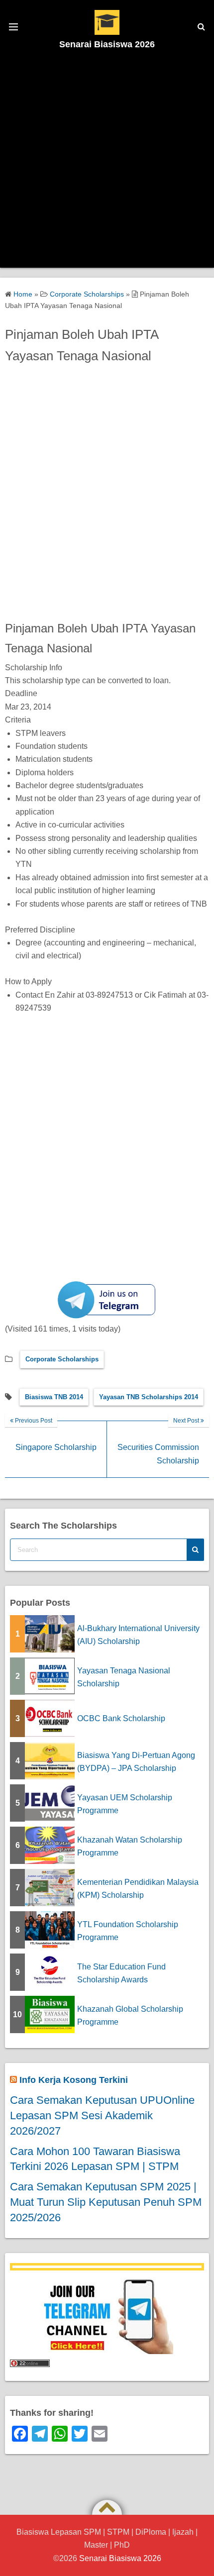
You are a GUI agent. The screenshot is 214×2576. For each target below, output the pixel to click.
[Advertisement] (107, 161)
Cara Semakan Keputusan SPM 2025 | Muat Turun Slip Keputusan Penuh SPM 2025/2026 (106, 2202)
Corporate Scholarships (62, 1359)
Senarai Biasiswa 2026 (107, 44)
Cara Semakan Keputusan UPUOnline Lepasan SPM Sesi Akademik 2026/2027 (102, 2115)
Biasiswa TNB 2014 (54, 1397)
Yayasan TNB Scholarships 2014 (149, 1397)
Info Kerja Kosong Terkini (74, 2080)
